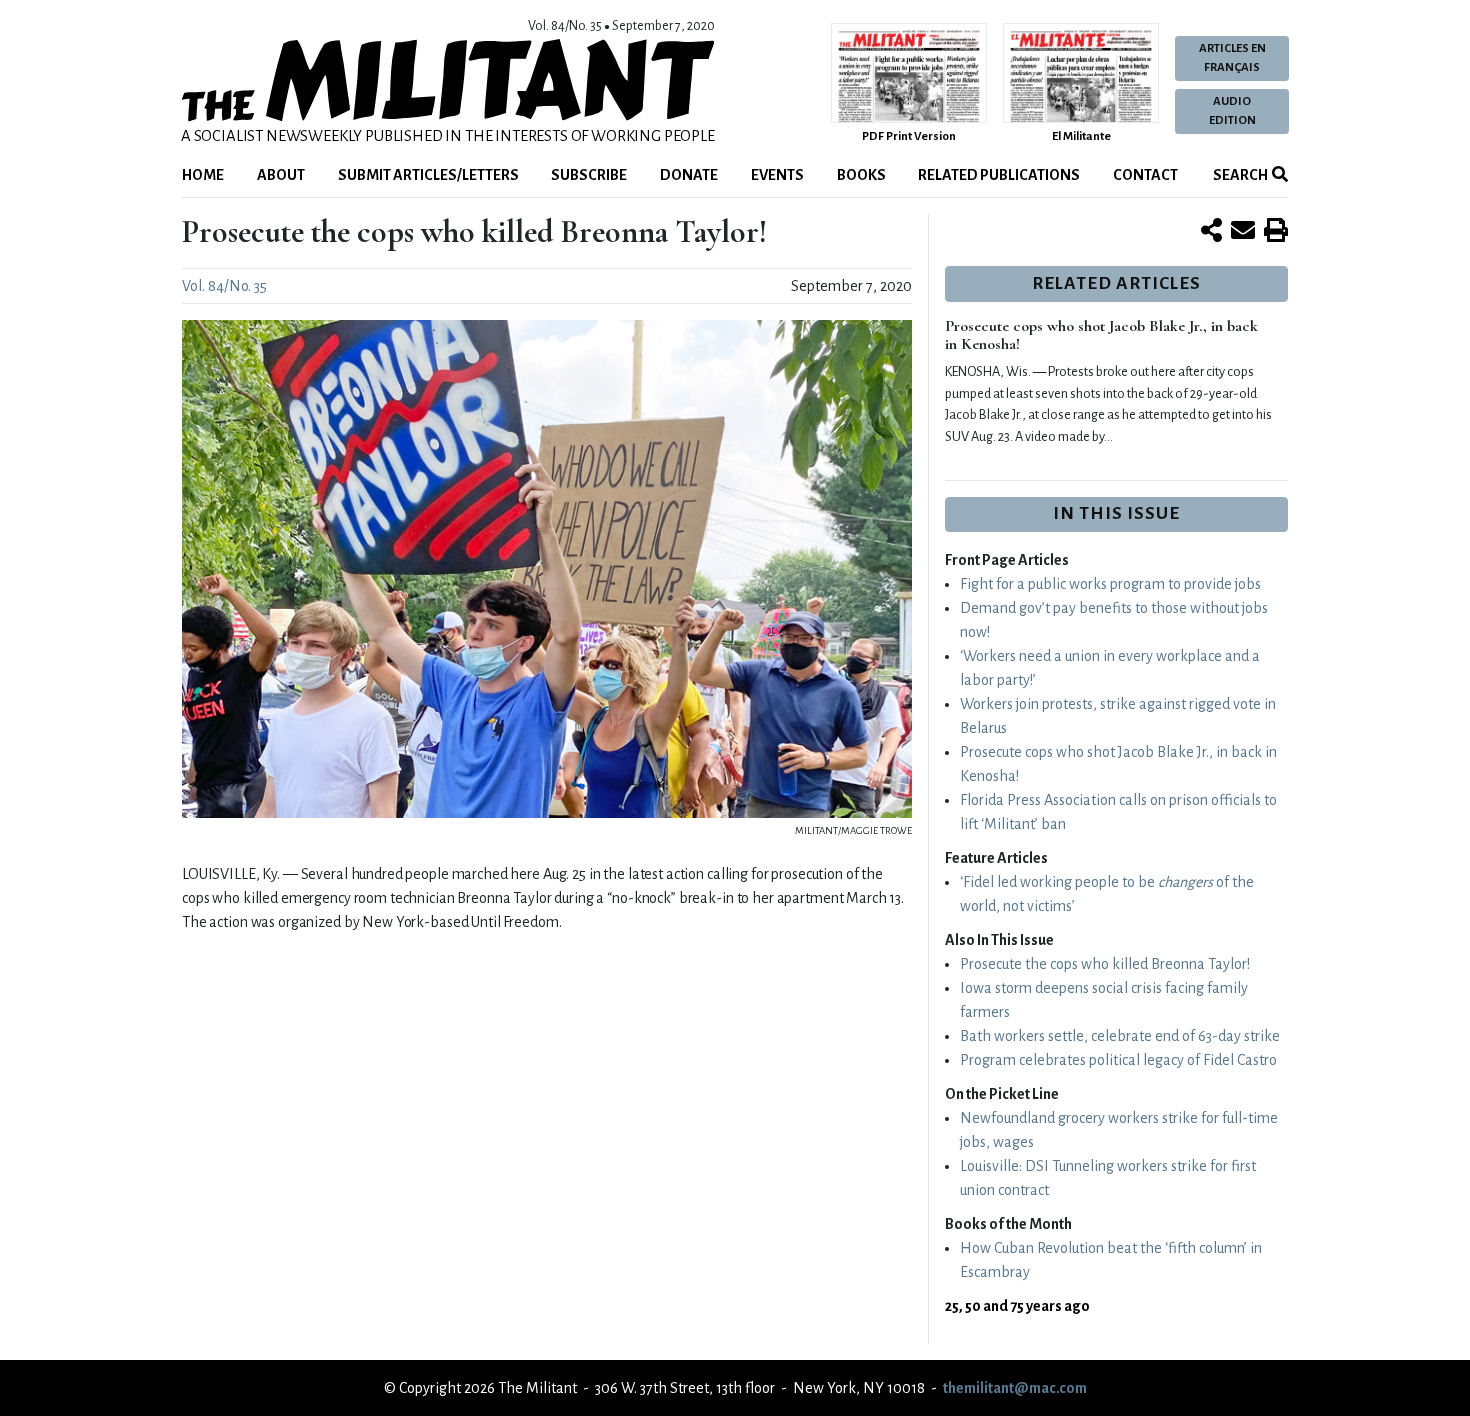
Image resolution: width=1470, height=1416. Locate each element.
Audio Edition (1232, 111)
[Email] (1243, 232)
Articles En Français (1232, 58)
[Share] (1211, 232)
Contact (1145, 175)
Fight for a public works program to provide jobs (1110, 584)
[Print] (1276, 232)
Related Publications (999, 175)
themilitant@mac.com (1015, 1388)
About (281, 175)
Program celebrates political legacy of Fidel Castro (1118, 1060)
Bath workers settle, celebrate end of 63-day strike (1120, 1036)
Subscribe (589, 175)
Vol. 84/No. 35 (224, 286)
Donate (689, 175)
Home (203, 175)
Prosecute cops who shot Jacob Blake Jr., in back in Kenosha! (1101, 335)
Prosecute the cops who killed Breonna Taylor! (1105, 964)
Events (777, 175)
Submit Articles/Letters (428, 175)
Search (1239, 175)
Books (861, 175)
